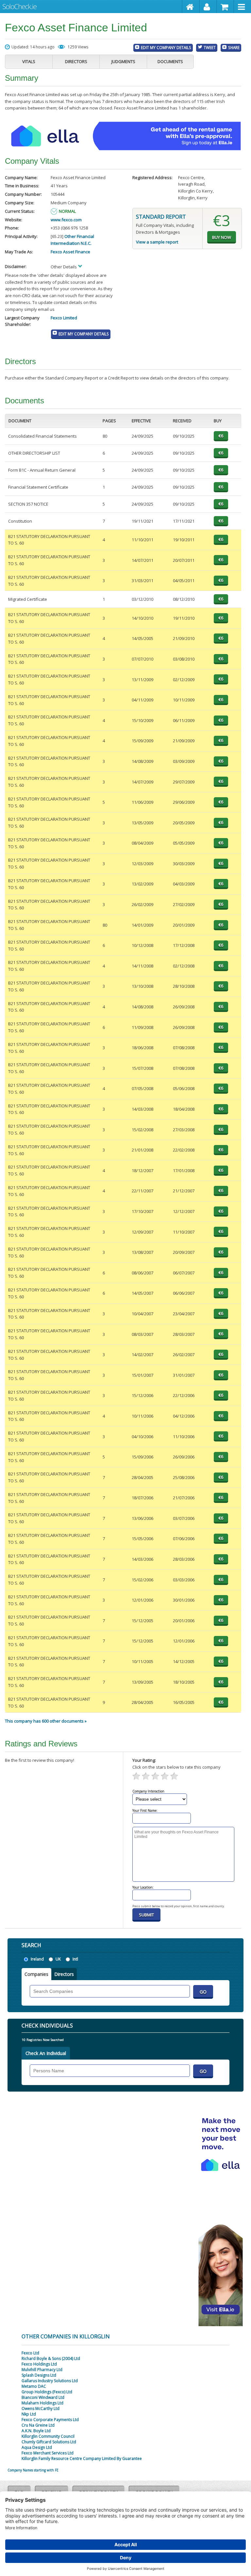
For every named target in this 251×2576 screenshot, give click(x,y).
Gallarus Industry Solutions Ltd (50, 2381)
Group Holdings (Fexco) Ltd (47, 2392)
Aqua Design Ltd (37, 2447)
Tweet (210, 47)
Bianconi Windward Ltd (43, 2397)
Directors (76, 61)
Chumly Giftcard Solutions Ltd (49, 2442)
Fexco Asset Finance (70, 252)
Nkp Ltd (29, 2414)
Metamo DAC (34, 2386)
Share (234, 47)
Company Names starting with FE (33, 2470)
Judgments (123, 61)
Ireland (37, 1959)
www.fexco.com (66, 220)
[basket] (226, 7)
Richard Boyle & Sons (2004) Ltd (51, 2358)
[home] (191, 7)
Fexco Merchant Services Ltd (48, 2453)
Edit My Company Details (166, 47)
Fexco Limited (64, 318)
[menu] (243, 7)
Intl (75, 1959)
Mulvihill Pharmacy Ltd (42, 2370)
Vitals (29, 61)
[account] (208, 7)
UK (58, 1959)
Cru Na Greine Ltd (38, 2425)
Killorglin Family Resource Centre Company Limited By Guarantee (82, 2458)
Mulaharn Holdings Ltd (42, 2403)
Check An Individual (46, 2053)
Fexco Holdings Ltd (39, 2364)
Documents (170, 61)
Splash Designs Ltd (39, 2375)
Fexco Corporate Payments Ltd (50, 2420)
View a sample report (157, 242)
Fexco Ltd (30, 2353)
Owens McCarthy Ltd (41, 2408)
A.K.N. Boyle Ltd (36, 2431)
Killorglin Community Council (48, 2436)
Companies (36, 1974)
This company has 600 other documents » (46, 1721)
